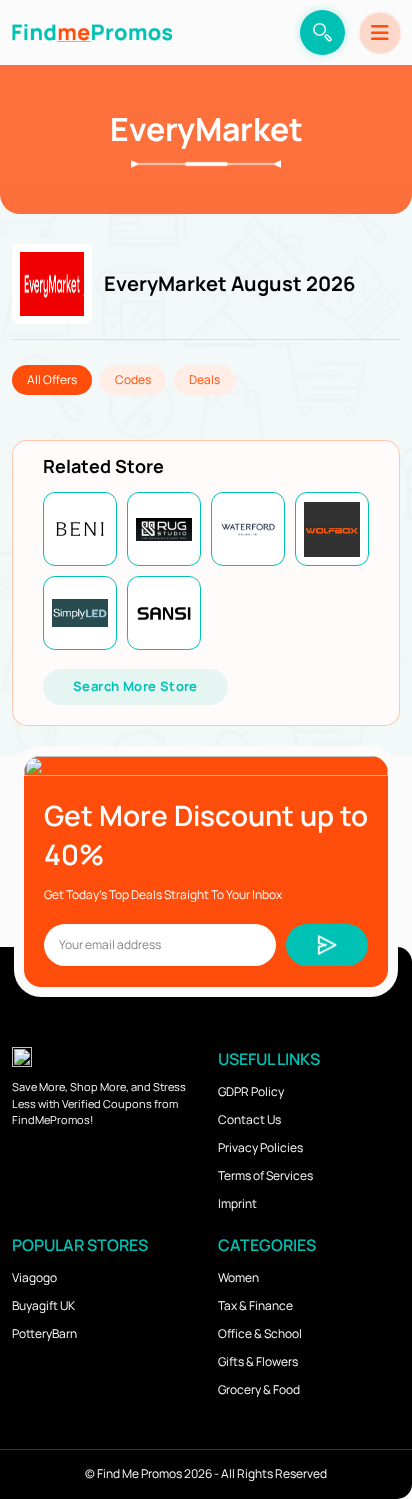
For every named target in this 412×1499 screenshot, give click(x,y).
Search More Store (135, 686)
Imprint (237, 1203)
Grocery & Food (259, 1389)
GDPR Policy (251, 1091)
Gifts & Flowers (258, 1361)
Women (238, 1277)
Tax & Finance (255, 1305)
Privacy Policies (260, 1147)
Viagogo (34, 1277)
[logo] (92, 32)
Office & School (260, 1333)
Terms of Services (265, 1175)
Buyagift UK (43, 1305)
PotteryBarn (44, 1333)
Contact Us (249, 1119)
